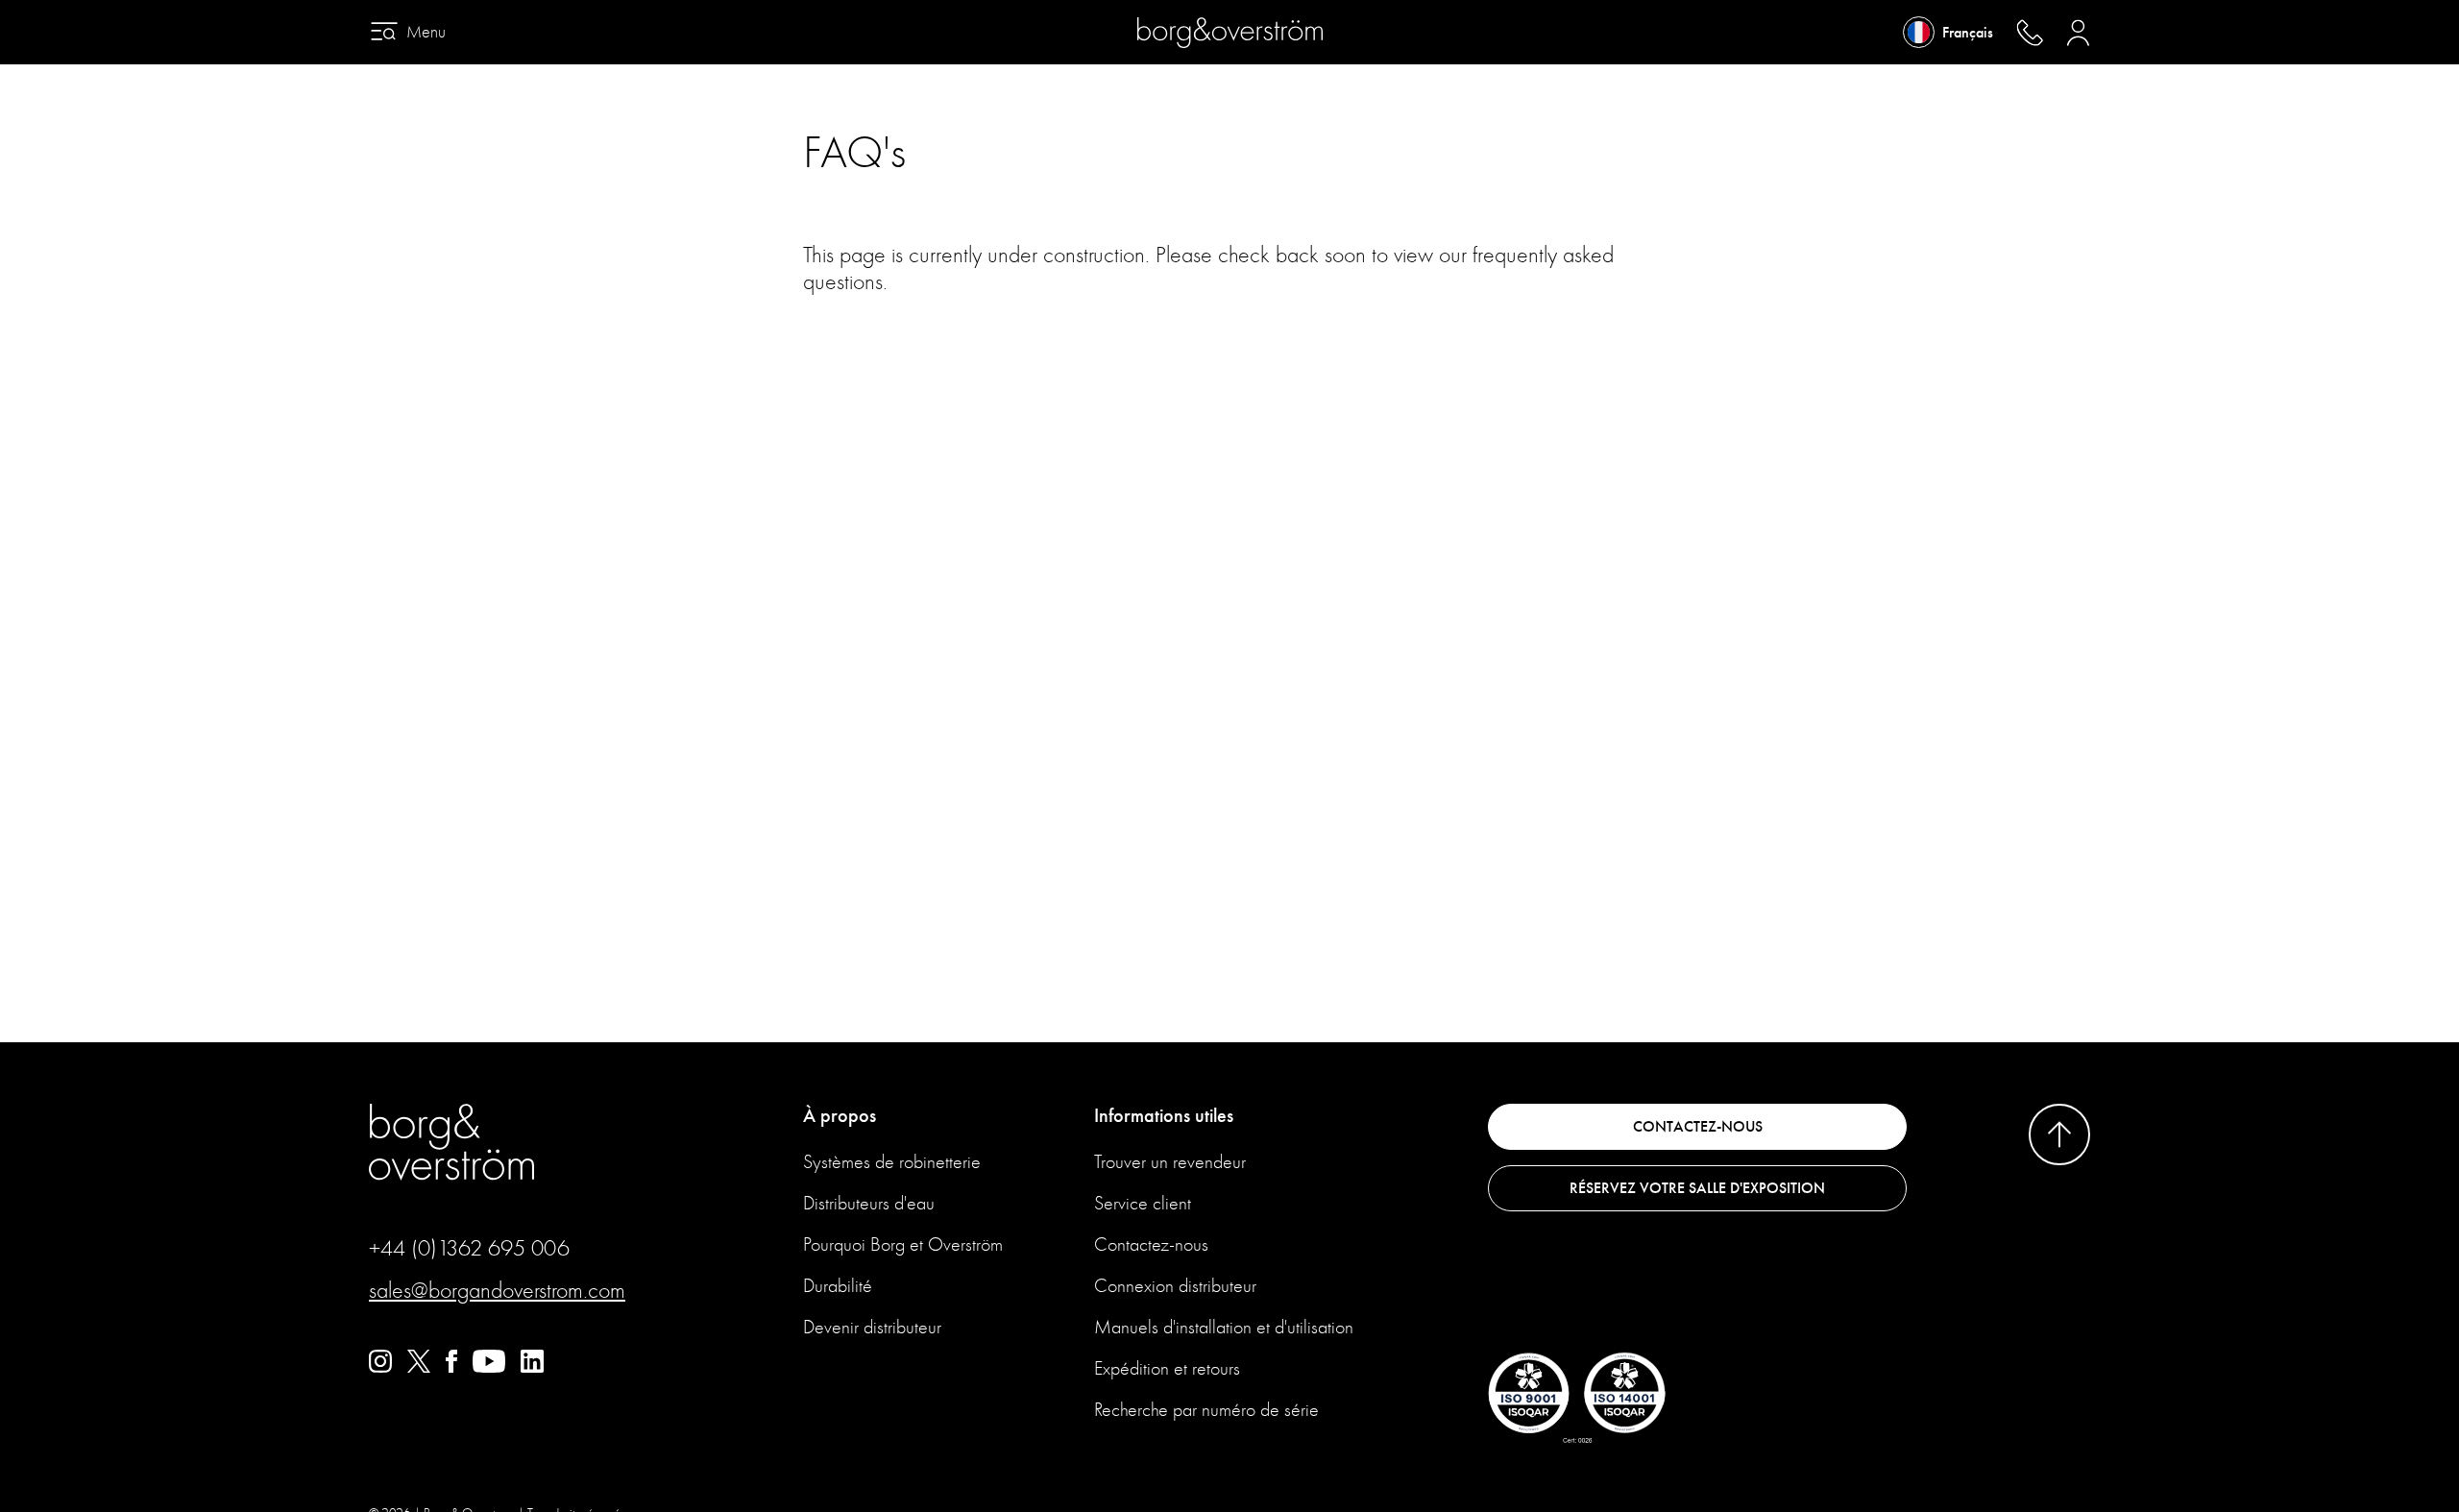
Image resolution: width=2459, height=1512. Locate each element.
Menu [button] (426, 32)
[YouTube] (489, 1368)
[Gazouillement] (419, 1368)
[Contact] (2030, 33)
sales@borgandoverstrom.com (497, 1290)
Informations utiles (1164, 1116)
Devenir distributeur (872, 1327)
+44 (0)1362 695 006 (469, 1248)
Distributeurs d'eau (869, 1203)
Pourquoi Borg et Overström (903, 1244)
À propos (840, 1116)
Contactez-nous (1151, 1244)
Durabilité (838, 1286)
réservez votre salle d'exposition (1697, 1188)
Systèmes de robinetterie (892, 1162)
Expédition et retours (1167, 1368)
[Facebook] (451, 1368)
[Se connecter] (2078, 33)
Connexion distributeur (1175, 1286)
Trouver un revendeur (1170, 1162)
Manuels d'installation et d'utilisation (1224, 1327)
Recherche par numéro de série (1206, 1410)
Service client (1143, 1203)
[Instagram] (380, 1368)
